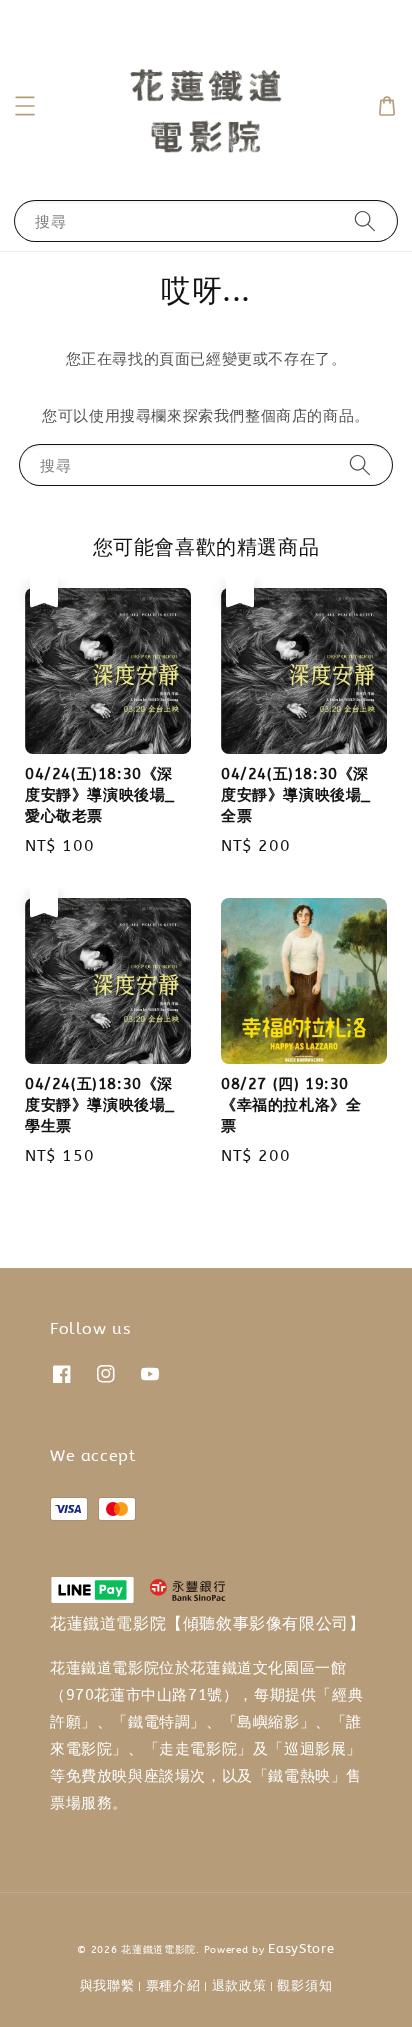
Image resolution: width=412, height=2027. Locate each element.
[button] (25, 106)
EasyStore (301, 1948)
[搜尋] (365, 220)
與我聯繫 (107, 1985)
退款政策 (239, 1985)
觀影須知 (304, 1985)
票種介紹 (173, 1985)
